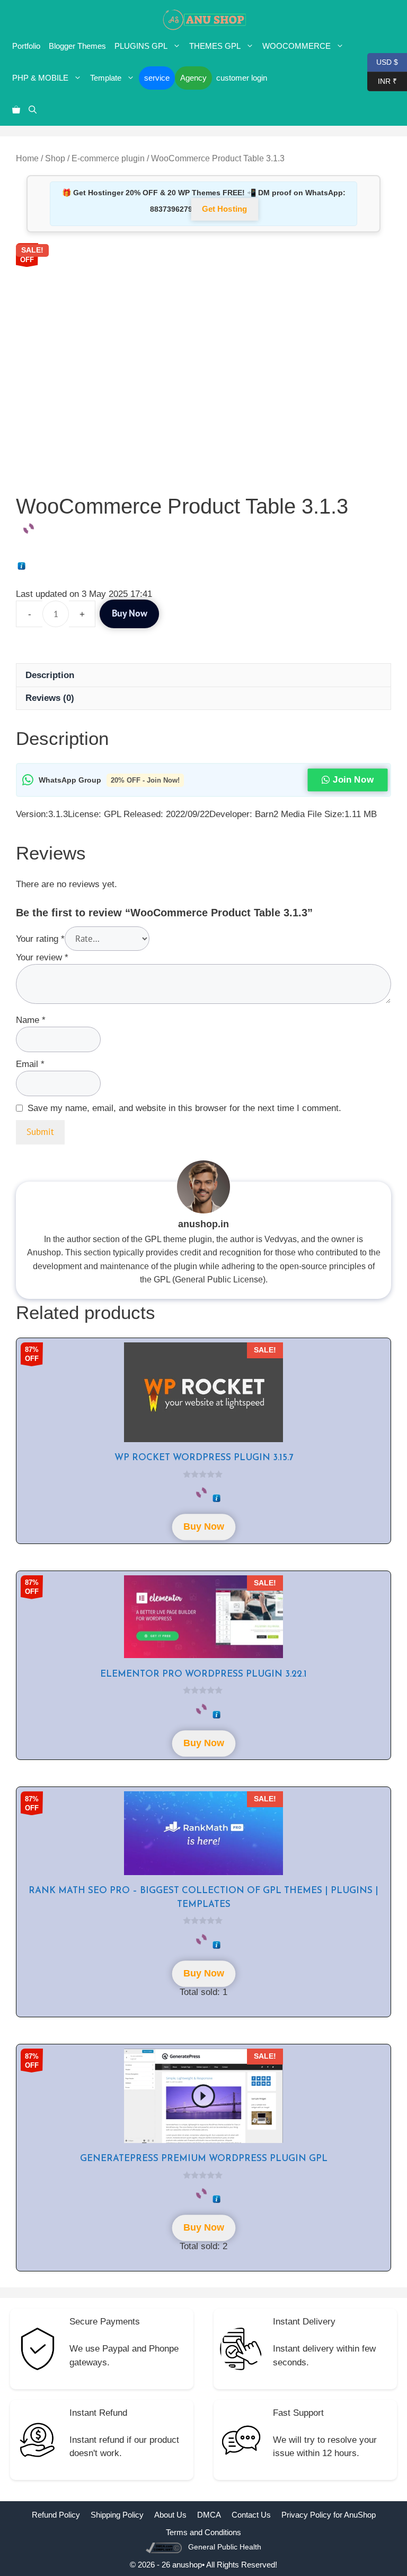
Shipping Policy (117, 2515)
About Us (170, 2515)
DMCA (209, 2515)
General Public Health (225, 2547)
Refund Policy (56, 2515)
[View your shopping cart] (16, 110)
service (157, 78)
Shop (55, 158)
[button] (33, 110)
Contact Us (251, 2515)
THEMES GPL (215, 46)
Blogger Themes (77, 46)
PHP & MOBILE (40, 78)
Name (31, 1020)
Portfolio (26, 46)
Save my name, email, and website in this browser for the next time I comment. (184, 1108)
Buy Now (129, 614)
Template (106, 78)
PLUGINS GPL (141, 46)
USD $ (383, 61)
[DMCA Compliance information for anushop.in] (165, 2547)
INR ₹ (382, 80)
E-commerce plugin (108, 158)
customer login (242, 78)
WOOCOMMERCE (297, 46)
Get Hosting (225, 209)
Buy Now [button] (203, 1527)
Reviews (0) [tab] (50, 698)
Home (27, 158)
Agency (193, 78)
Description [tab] (50, 675)
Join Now (353, 780)
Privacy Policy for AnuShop (329, 2515)
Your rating (40, 939)
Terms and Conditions (203, 2532)
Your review (42, 957)
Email (30, 1064)
